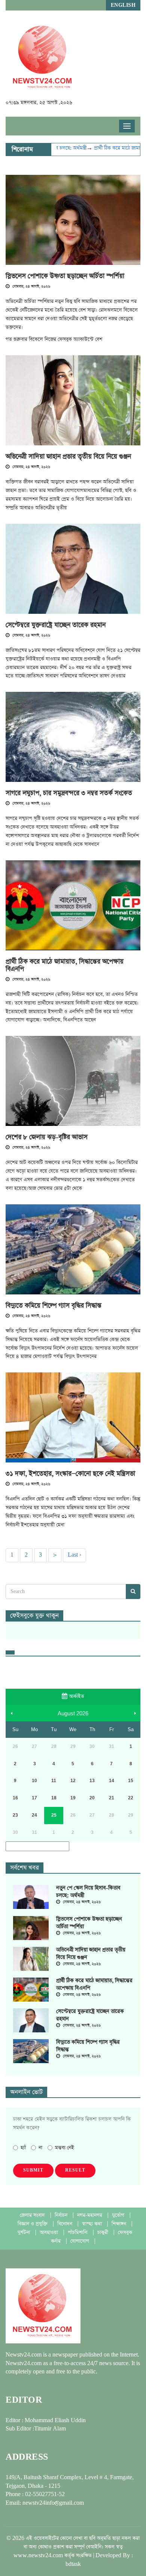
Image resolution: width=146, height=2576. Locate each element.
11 (54, 1781)
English (123, 5)
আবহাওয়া (50, 2233)
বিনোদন (66, 2224)
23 (15, 1815)
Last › (74, 1555)
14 (112, 1781)
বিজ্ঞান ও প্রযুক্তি (33, 2224)
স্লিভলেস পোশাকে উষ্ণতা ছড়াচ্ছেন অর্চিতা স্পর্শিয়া (65, 276)
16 (15, 1798)
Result (75, 2170)
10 (34, 1781)
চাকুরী (104, 2233)
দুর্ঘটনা (25, 2233)
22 (131, 1798)
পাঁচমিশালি (78, 2233)
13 (92, 1781)
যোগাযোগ (80, 2241)
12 (73, 1781)
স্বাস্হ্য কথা (93, 2224)
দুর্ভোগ (119, 2215)
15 (131, 1781)
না (40, 2148)
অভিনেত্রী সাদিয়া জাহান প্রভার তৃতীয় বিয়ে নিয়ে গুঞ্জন (68, 457)
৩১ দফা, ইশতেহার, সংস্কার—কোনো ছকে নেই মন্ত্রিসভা (70, 1474)
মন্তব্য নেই (65, 2148)
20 (92, 1798)
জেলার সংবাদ (33, 2215)
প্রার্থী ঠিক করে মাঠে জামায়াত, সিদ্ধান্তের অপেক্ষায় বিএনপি (65, 965)
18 (54, 1798)
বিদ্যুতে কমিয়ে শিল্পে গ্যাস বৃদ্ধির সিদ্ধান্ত (54, 1306)
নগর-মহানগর (90, 2215)
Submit (33, 2170)
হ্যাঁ (23, 2148)
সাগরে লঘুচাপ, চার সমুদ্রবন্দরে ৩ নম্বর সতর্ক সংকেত (69, 793)
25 (54, 1815)
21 (112, 1798)
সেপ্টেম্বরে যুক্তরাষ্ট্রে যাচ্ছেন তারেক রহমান (56, 625)
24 (34, 1815)
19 (73, 1798)
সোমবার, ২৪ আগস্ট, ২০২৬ (31, 287)
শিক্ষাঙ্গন (120, 2224)
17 (34, 1798)
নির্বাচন (62, 2215)
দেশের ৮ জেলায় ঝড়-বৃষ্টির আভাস (47, 1137)
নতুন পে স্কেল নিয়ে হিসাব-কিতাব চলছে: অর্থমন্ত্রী (88, 1892)
